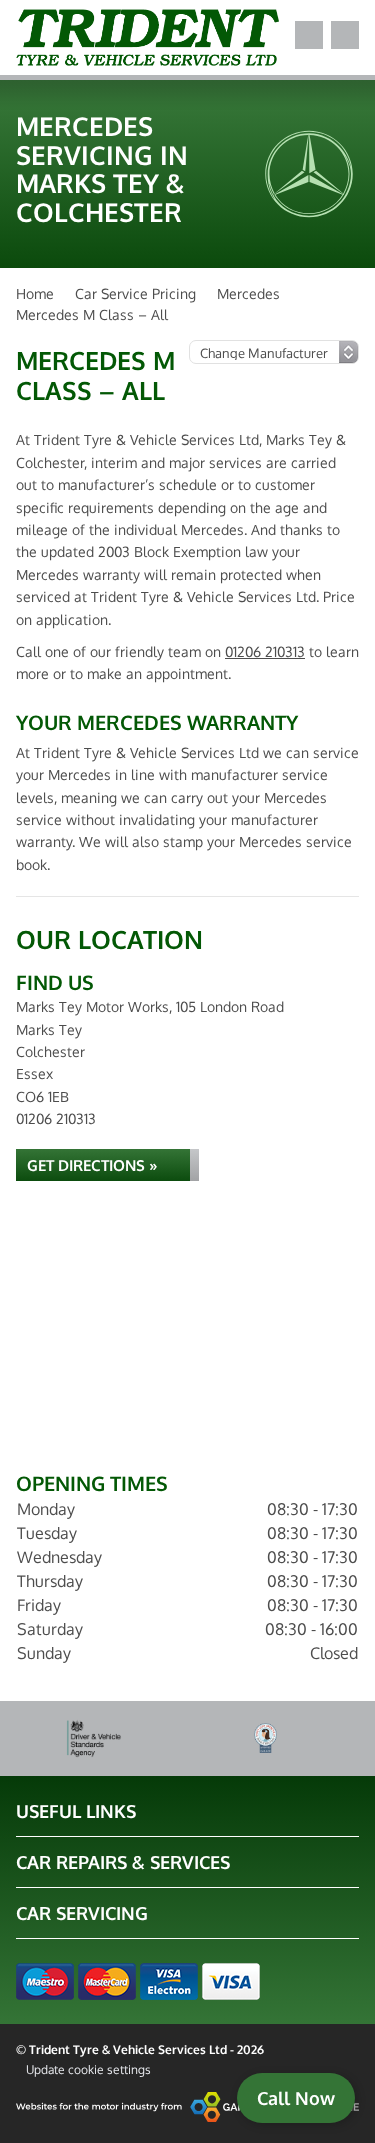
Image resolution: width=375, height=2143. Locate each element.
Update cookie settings (88, 2069)
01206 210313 (265, 651)
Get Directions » (92, 1165)
